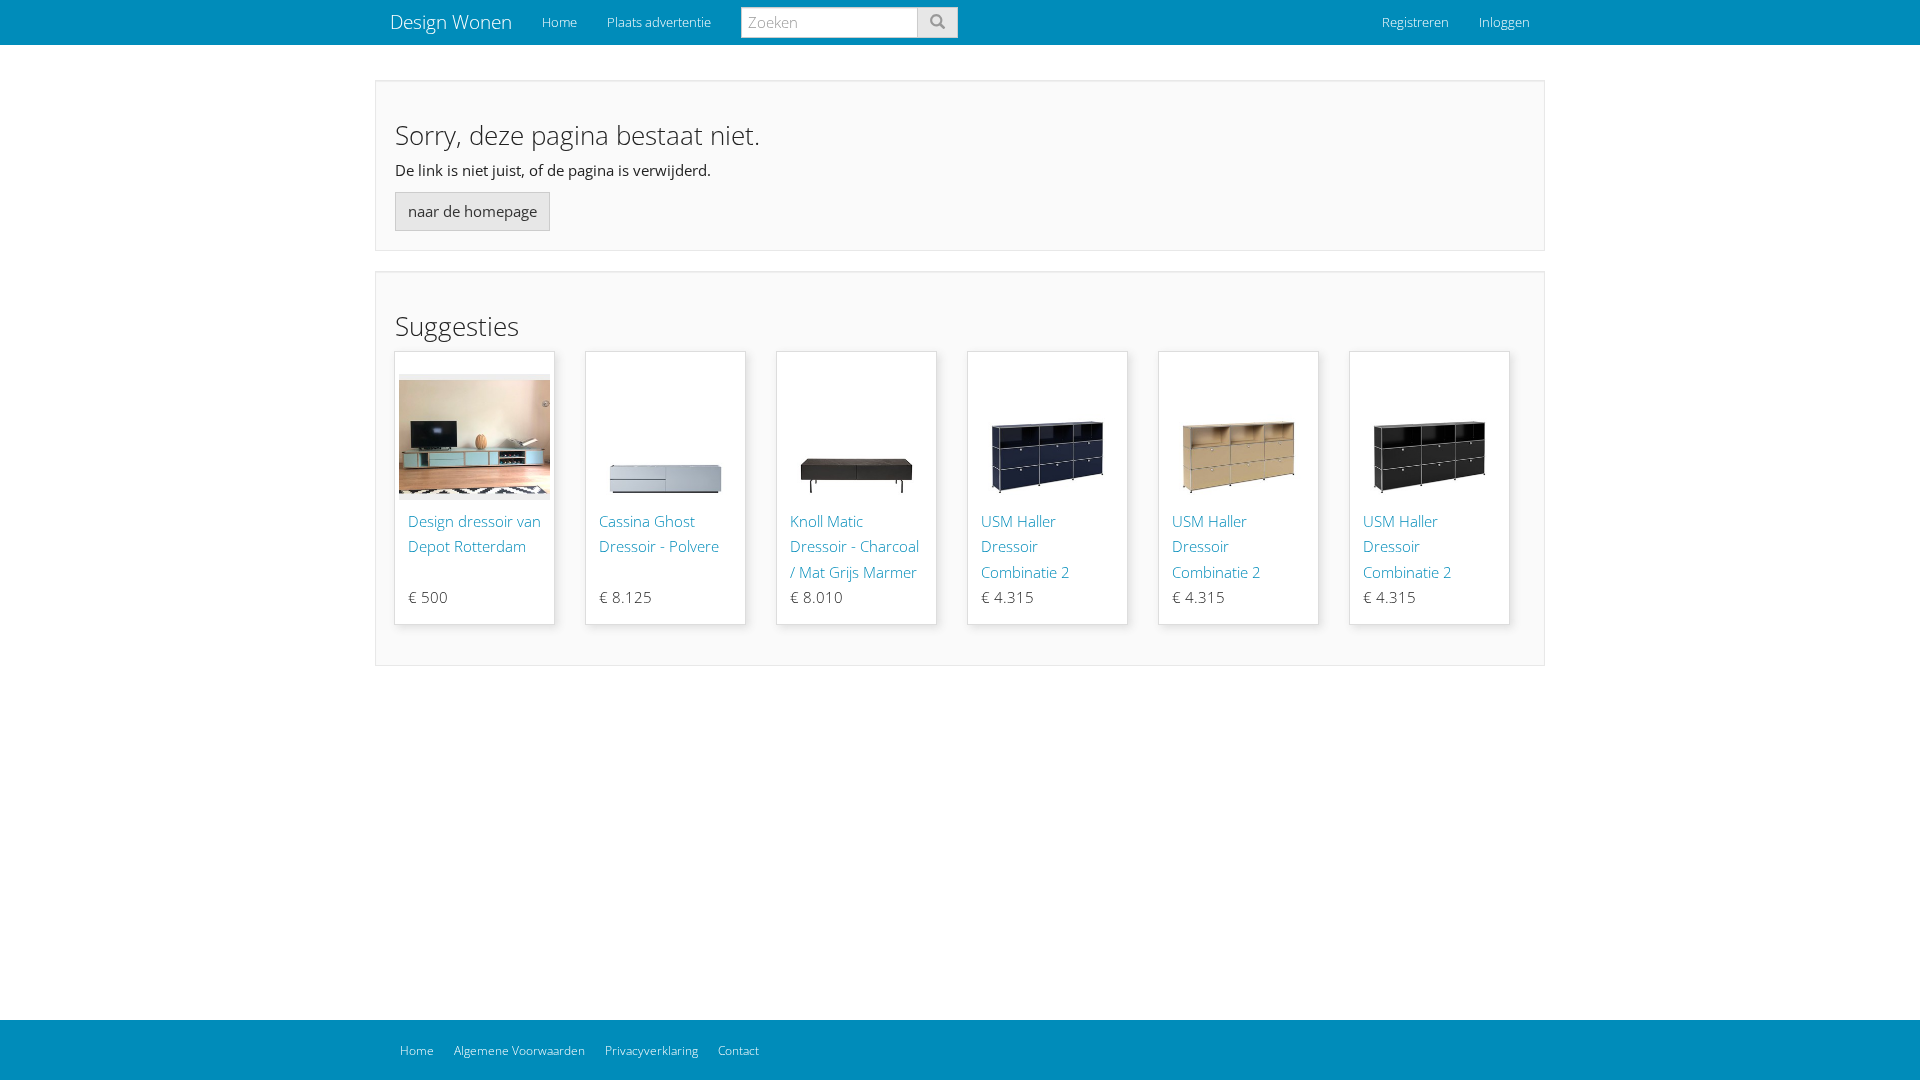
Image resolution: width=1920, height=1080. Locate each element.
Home (559, 22)
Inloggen (1504, 22)
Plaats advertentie (659, 22)
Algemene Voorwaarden (519, 1050)
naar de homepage (472, 211)
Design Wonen (451, 22)
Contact (738, 1050)
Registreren (1415, 22)
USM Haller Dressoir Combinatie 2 (1025, 546)
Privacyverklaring (651, 1050)
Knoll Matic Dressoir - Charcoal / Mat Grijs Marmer (854, 546)
